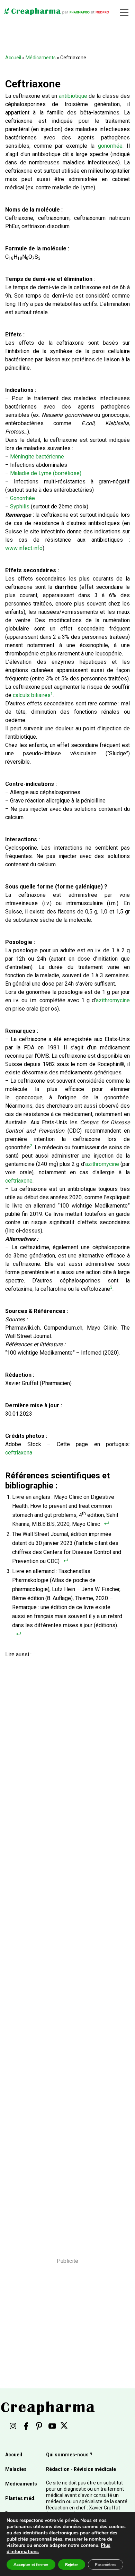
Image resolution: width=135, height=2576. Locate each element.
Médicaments (41, 58)
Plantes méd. (20, 2498)
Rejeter (72, 2565)
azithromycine (113, 1000)
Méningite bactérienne (37, 457)
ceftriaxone (19, 1181)
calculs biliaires (32, 695)
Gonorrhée (22, 498)
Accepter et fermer (31, 2565)
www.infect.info (24, 548)
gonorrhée (110, 146)
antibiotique (73, 96)
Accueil (13, 58)
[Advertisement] (65, 1948)
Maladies (16, 2469)
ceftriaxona (19, 1453)
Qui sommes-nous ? (69, 2455)
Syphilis (20, 506)
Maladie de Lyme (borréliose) (46, 473)
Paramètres (106, 2565)
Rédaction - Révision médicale (81, 2469)
